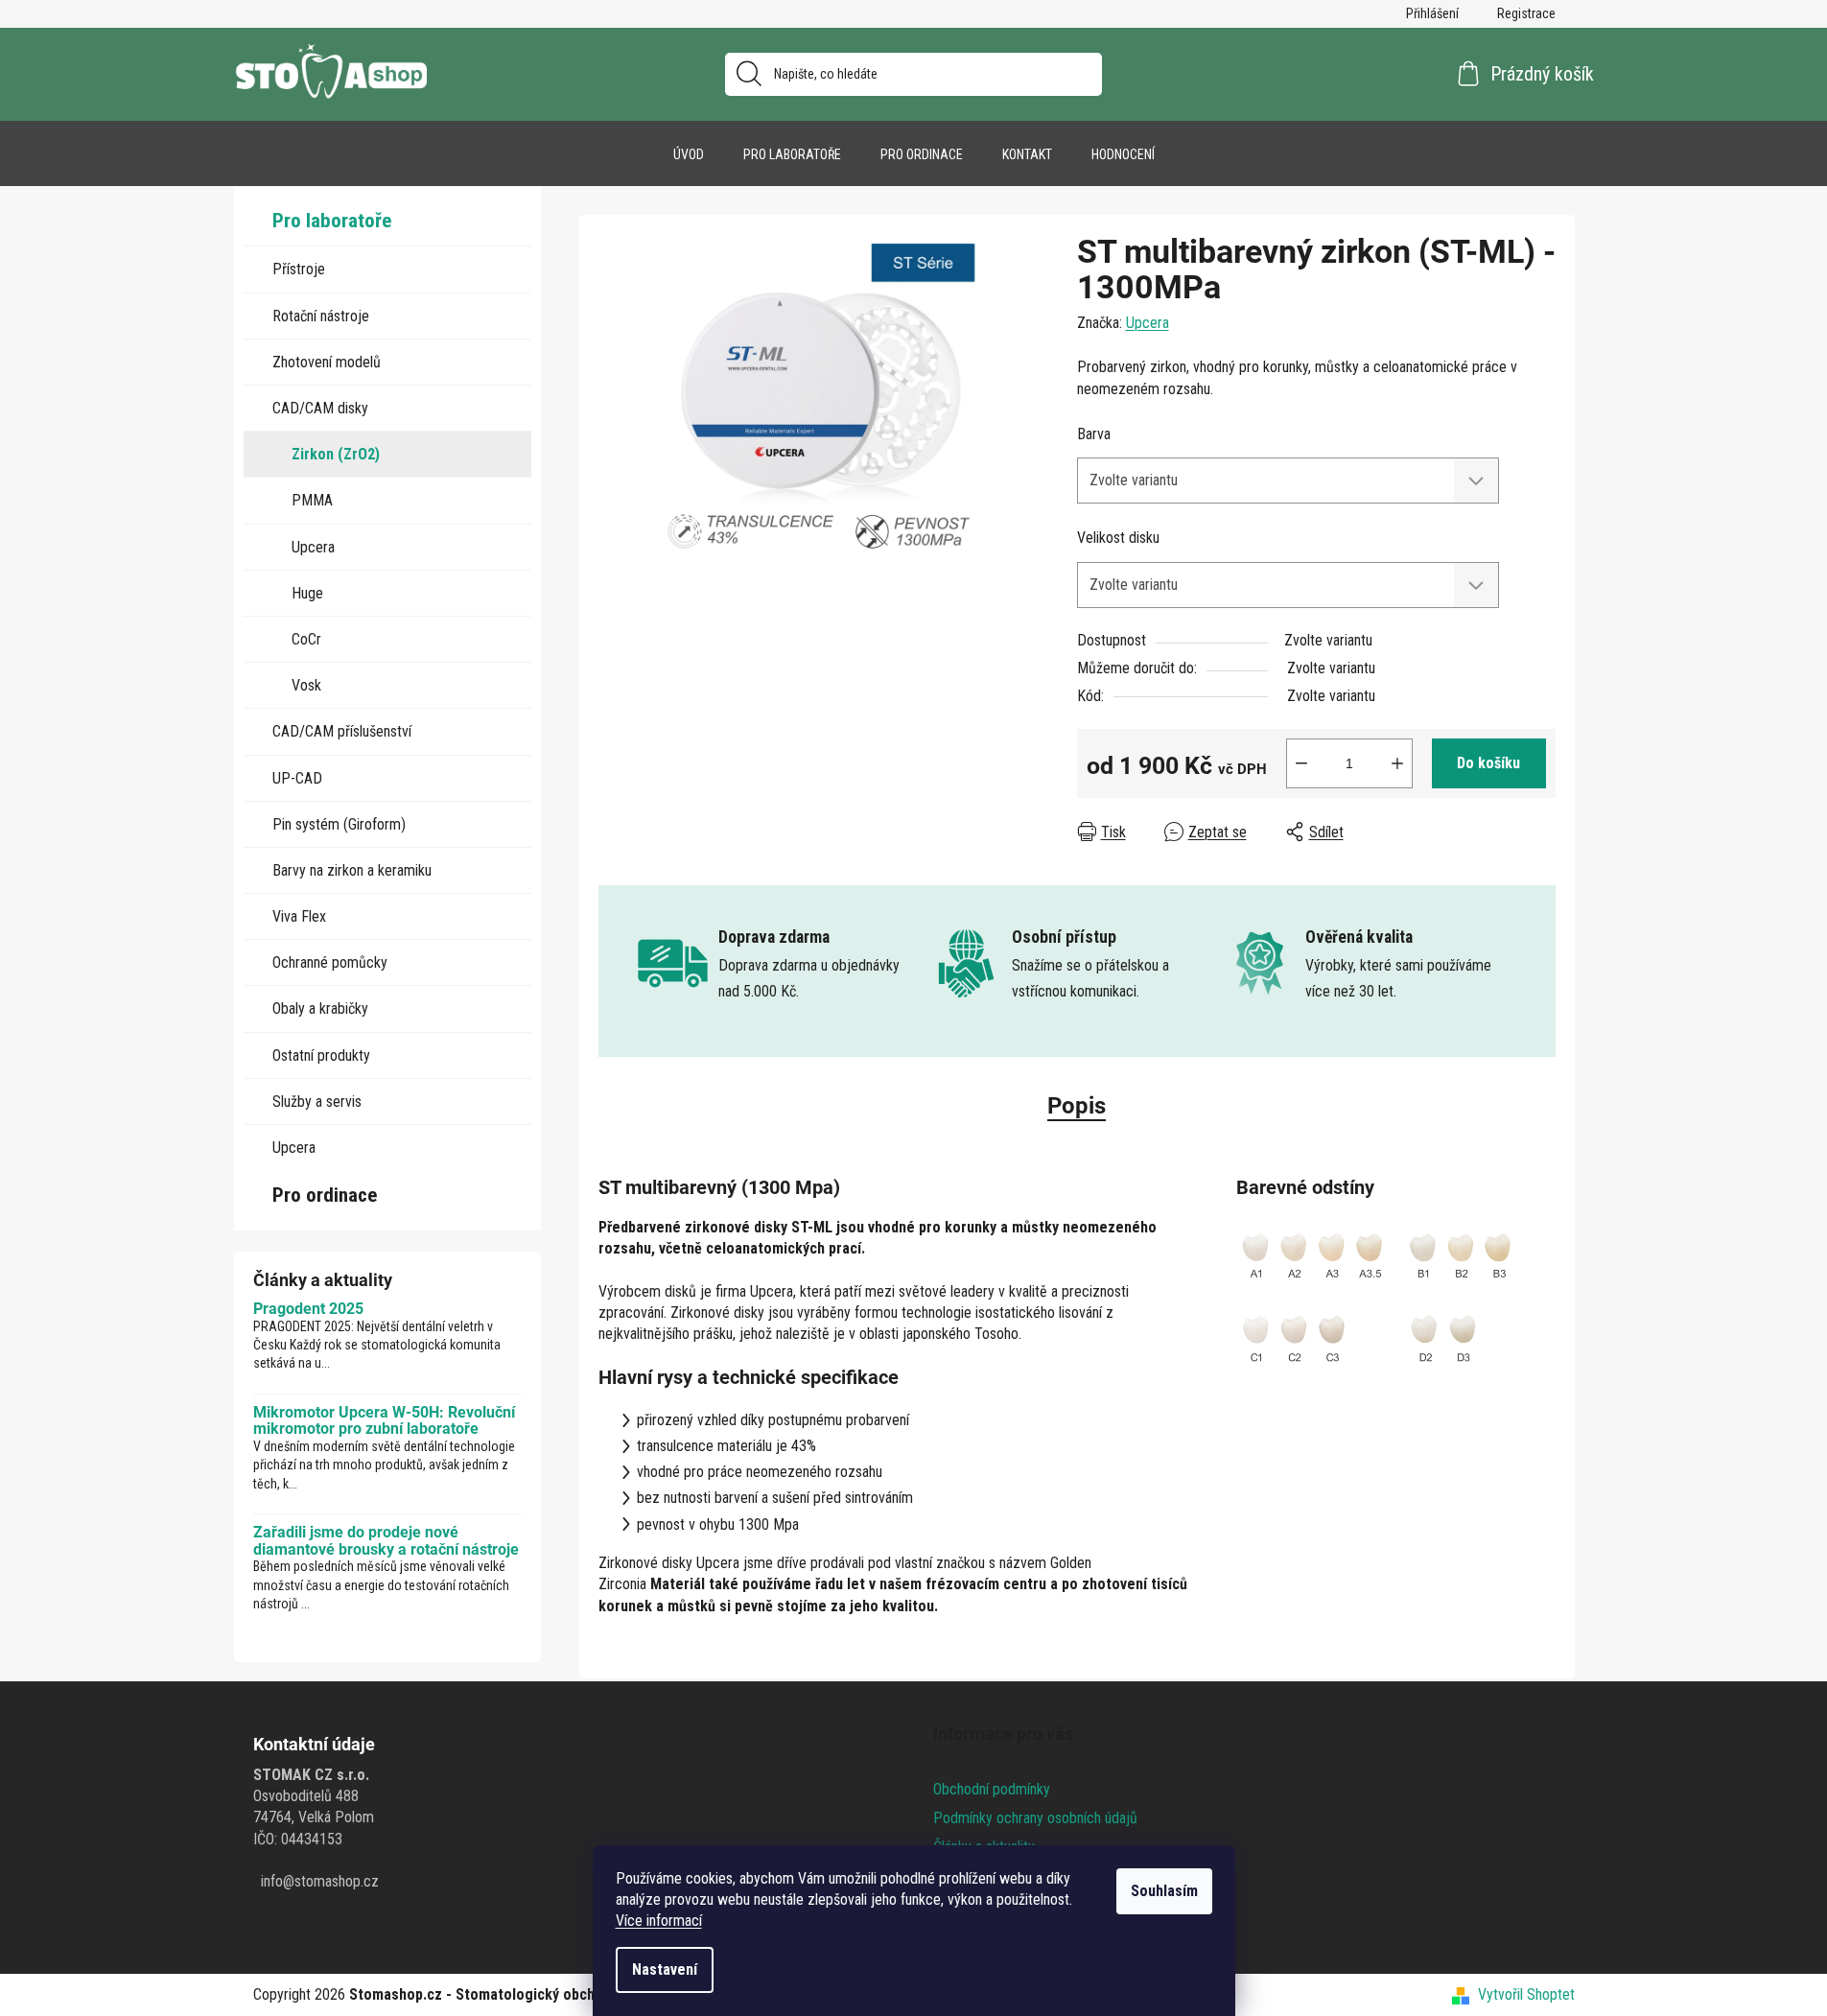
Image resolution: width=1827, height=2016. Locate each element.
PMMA (312, 500)
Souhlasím (1164, 1891)
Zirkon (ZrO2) (336, 454)
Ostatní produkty (321, 1055)
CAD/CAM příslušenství (342, 731)
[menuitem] (689, 154)
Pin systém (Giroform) (339, 824)
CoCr (306, 639)
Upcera (313, 547)
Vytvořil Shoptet (1526, 1994)
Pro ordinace (325, 1195)
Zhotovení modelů (327, 362)
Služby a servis (317, 1102)
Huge (307, 593)
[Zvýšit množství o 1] (1397, 763)
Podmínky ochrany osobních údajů (1035, 1818)
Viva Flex (299, 916)
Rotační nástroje (321, 316)
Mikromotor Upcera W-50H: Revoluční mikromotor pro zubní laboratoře (384, 1421)
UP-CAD (297, 778)
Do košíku (1488, 763)
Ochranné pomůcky (330, 962)
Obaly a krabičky (320, 1008)
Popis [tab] (1077, 1106)
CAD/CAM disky (320, 408)
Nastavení (665, 1969)
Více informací (659, 1921)
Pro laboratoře (332, 221)
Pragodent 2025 (308, 1309)
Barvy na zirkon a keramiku (352, 870)
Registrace (1526, 13)
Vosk (306, 685)
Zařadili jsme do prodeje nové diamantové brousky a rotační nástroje (386, 1541)
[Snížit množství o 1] (1301, 763)
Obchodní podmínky (992, 1789)
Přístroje (299, 269)
